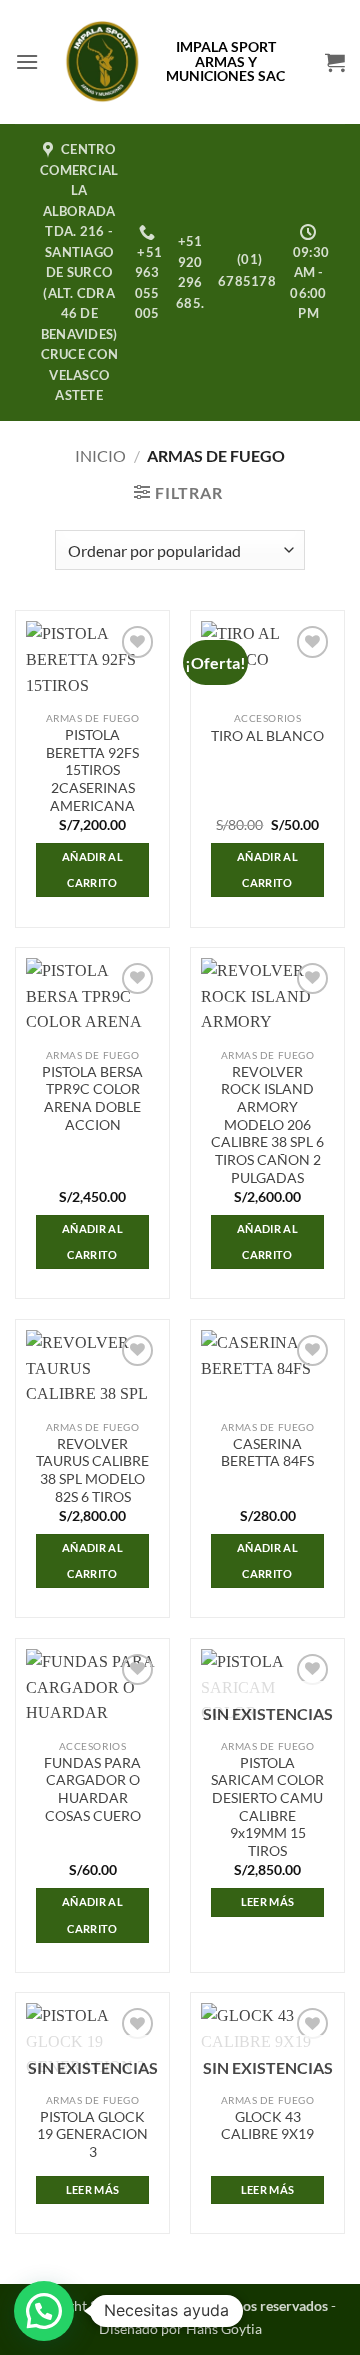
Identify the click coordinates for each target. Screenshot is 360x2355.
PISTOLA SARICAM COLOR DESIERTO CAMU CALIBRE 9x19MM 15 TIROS (267, 1807)
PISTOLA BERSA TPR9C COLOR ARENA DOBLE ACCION (92, 1098)
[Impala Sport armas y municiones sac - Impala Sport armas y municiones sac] (102, 62)
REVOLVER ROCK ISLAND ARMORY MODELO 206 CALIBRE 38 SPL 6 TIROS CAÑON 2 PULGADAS (267, 1125)
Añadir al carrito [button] (92, 869)
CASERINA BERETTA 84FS (267, 1453)
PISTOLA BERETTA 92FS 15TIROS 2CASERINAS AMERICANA (92, 770)
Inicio (100, 455)
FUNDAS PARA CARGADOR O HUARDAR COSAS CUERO (92, 1789)
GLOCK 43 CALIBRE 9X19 (267, 2126)
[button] (27, 61)
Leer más (268, 1901)
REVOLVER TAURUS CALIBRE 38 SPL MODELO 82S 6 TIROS (92, 1470)
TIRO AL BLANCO (267, 736)
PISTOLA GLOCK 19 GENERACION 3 (92, 2134)
